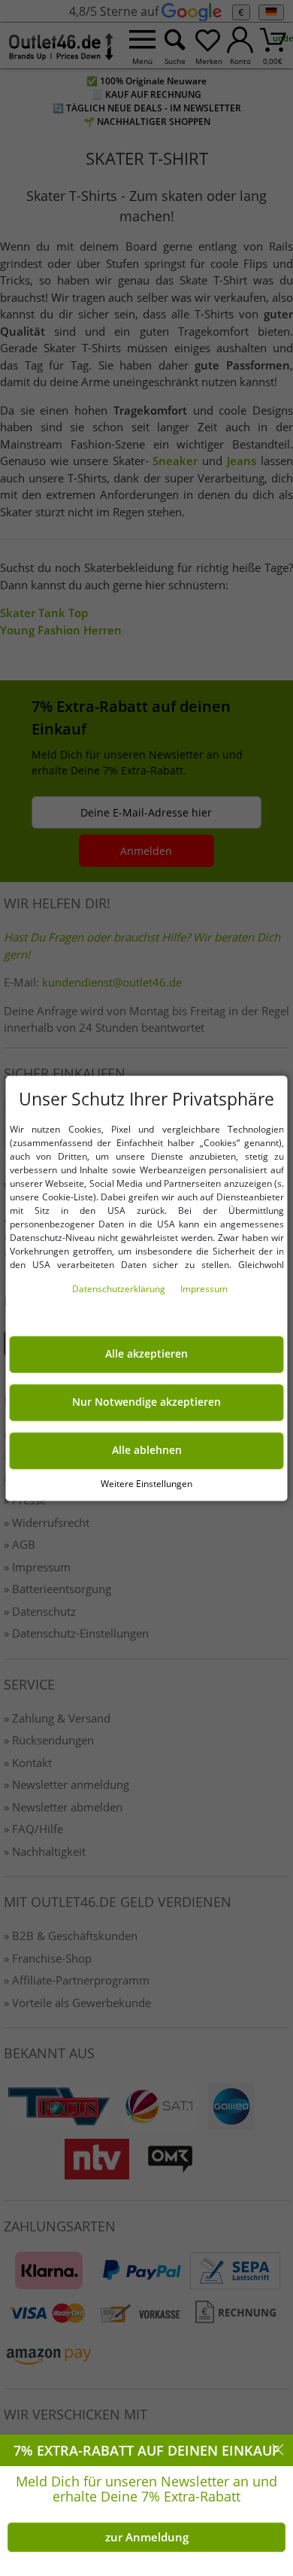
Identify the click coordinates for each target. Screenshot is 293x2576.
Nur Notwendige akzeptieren (146, 1402)
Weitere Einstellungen (146, 1484)
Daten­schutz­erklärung (120, 1289)
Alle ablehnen (147, 1450)
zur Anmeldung (147, 2537)
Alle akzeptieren (146, 1354)
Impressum (204, 1289)
